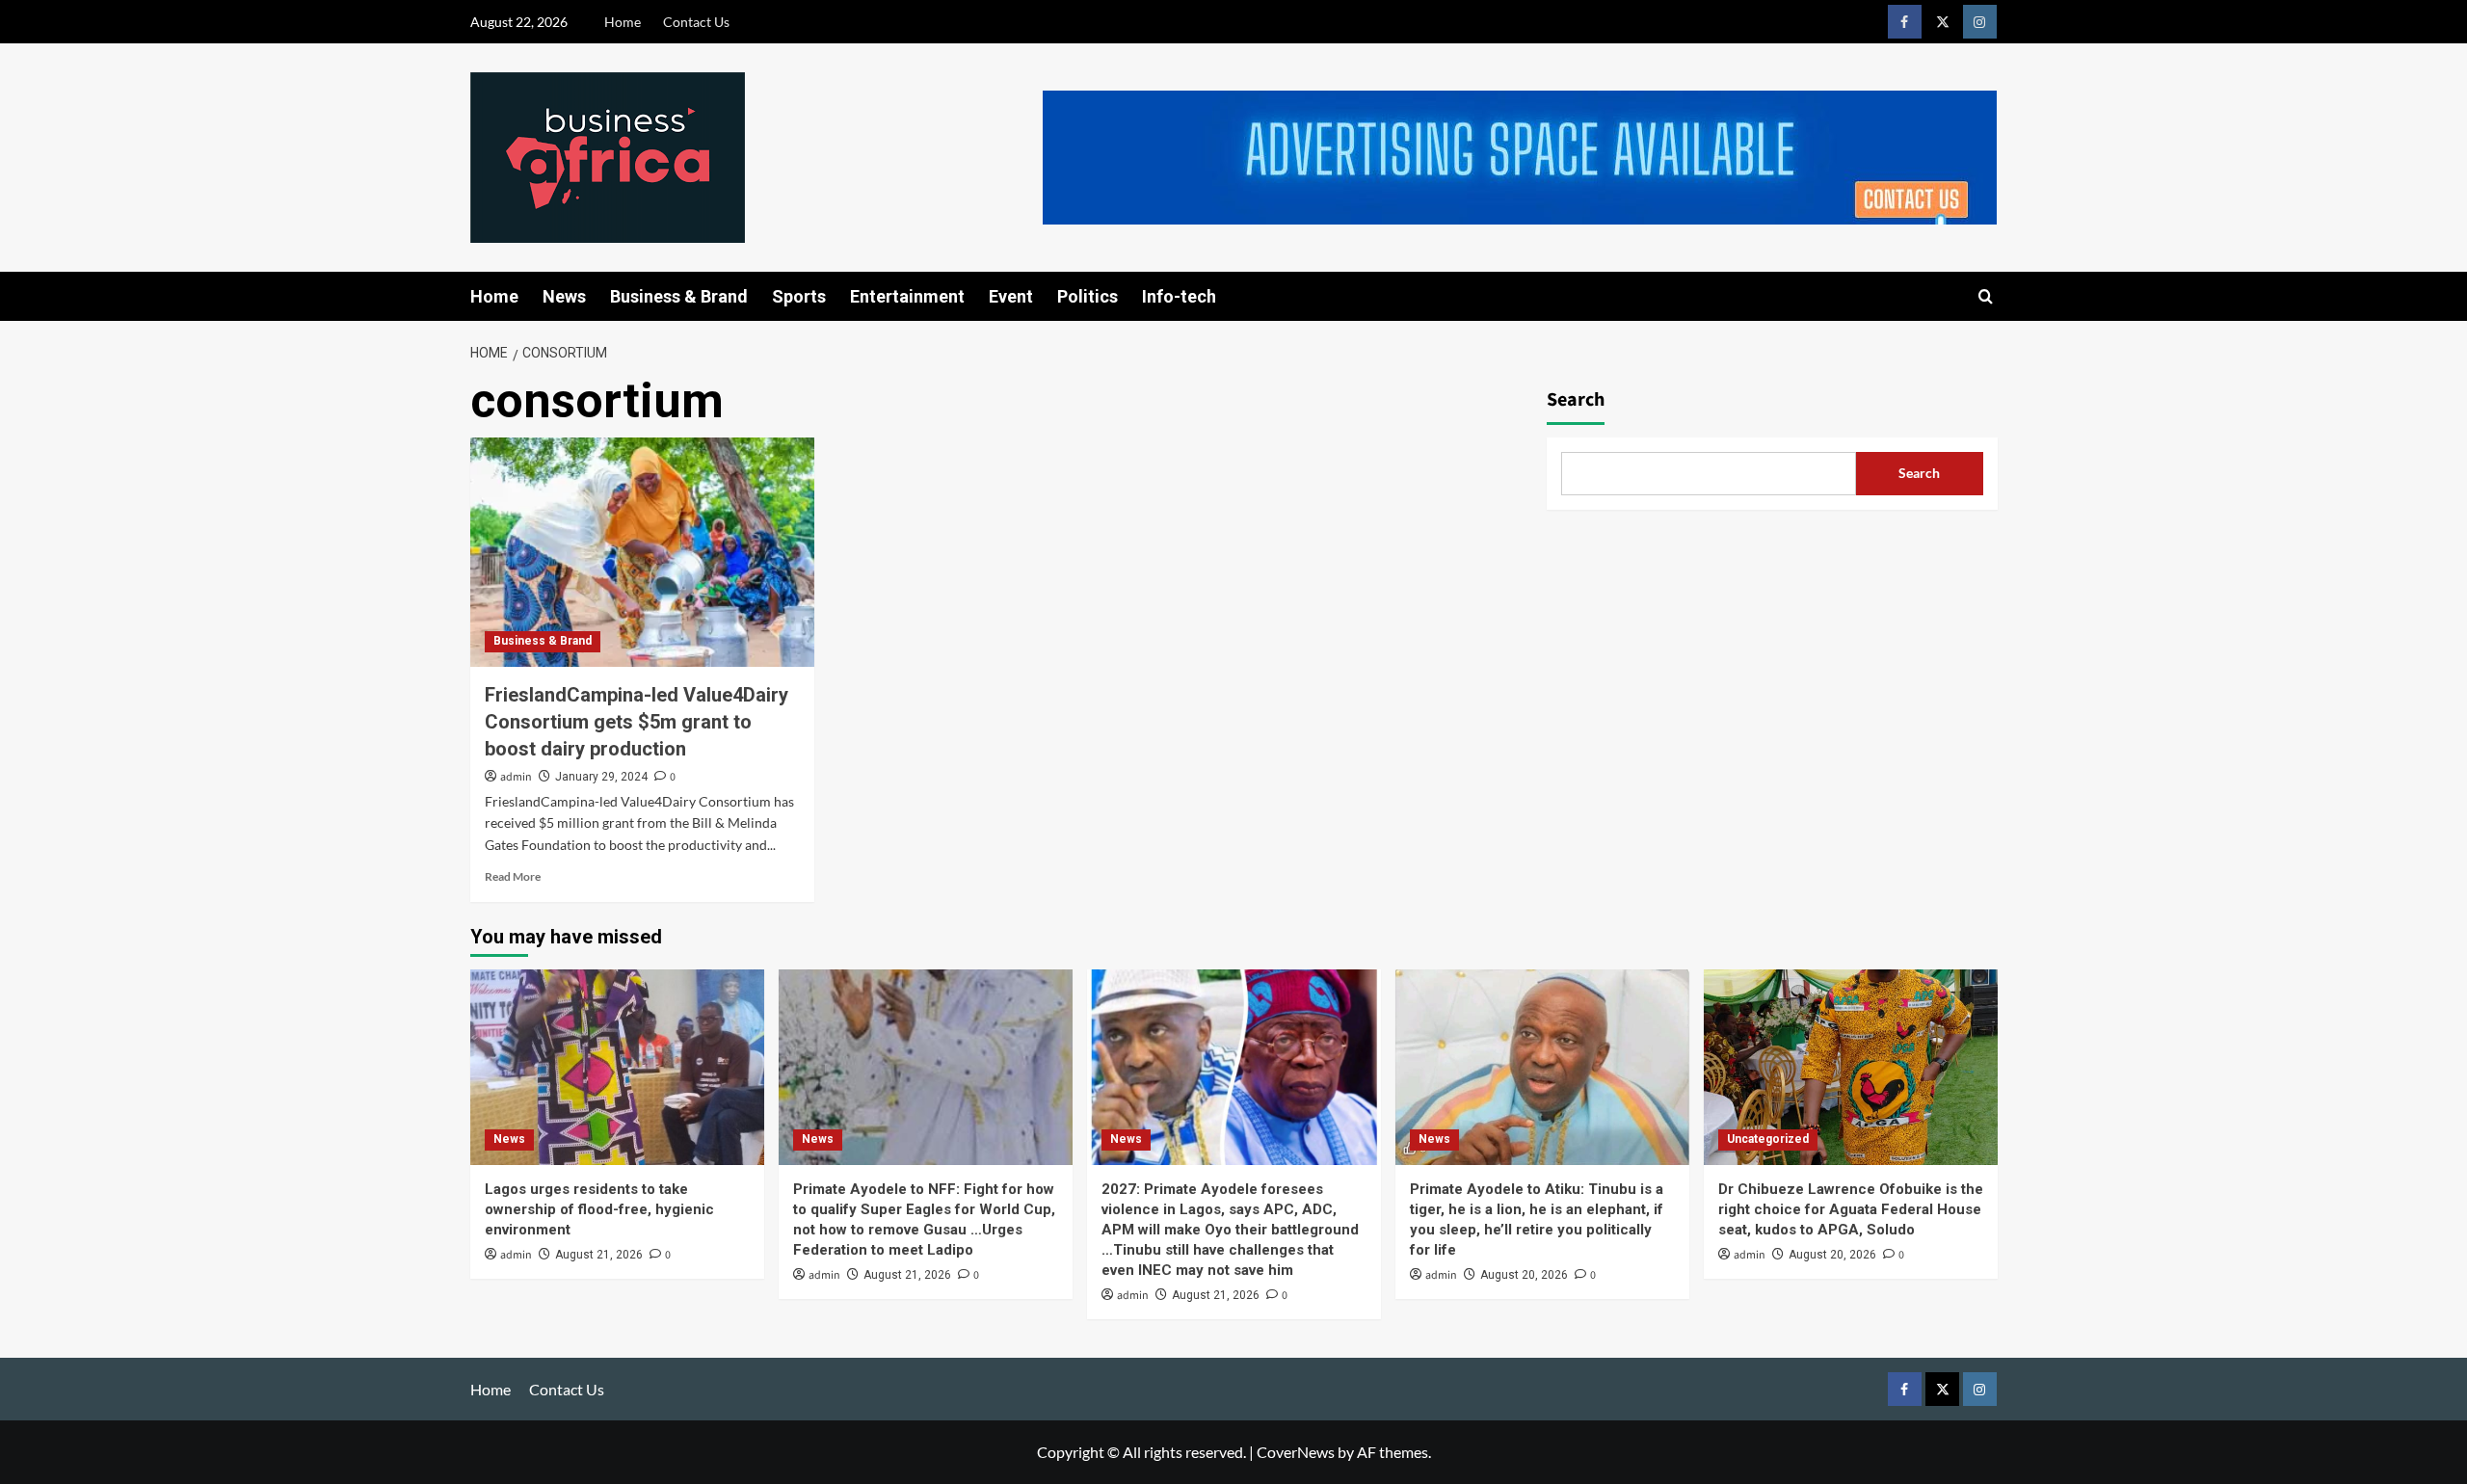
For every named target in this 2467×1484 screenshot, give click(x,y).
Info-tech (1179, 296)
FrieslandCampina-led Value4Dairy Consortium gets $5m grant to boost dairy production (637, 722)
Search (1576, 400)
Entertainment (907, 296)
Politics (1088, 296)
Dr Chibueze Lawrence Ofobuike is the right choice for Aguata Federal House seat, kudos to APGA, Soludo (1851, 1209)
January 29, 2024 (601, 777)
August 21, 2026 (599, 1255)
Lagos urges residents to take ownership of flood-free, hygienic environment (599, 1209)
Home (623, 22)
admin (516, 777)
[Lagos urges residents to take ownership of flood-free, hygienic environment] (617, 1067)
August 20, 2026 (1524, 1275)
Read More (513, 876)
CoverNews (1296, 1452)
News (564, 296)
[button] (1986, 296)
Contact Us (696, 22)
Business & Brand (679, 296)
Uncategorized (1768, 1139)
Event (1011, 296)
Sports (799, 296)
